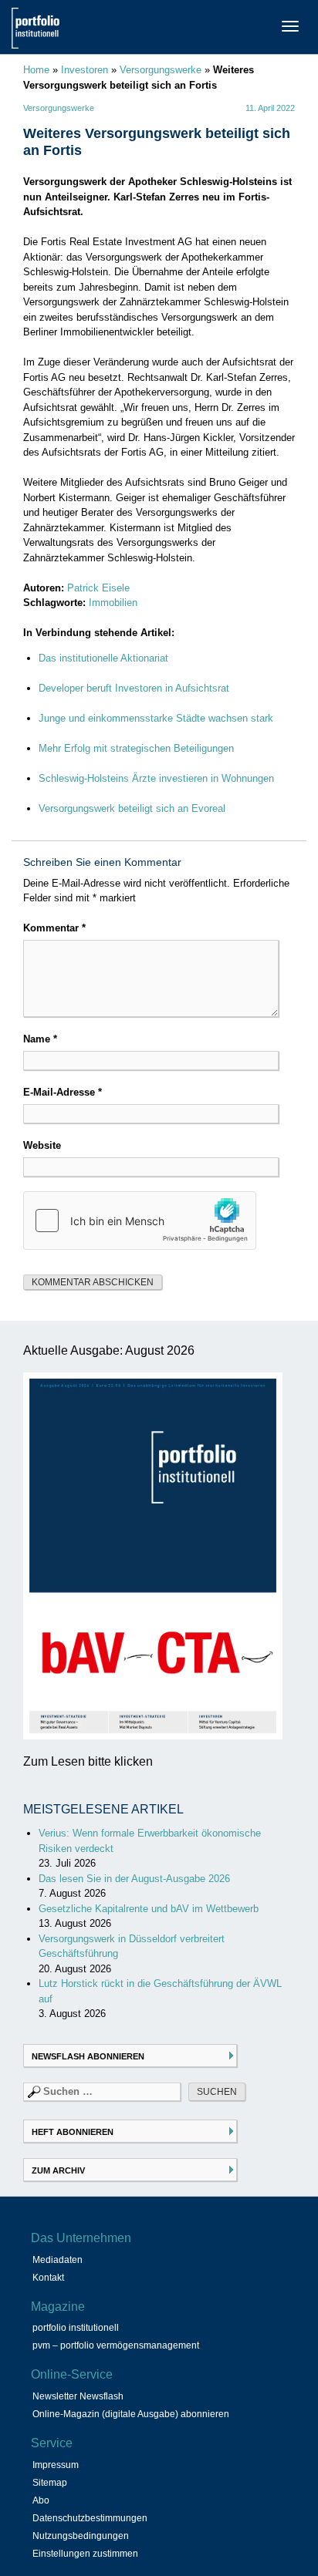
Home (36, 70)
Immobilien (113, 603)
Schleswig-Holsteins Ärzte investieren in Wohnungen (156, 778)
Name (40, 1039)
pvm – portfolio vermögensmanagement (116, 2345)
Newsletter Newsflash (78, 2396)
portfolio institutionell (76, 2328)
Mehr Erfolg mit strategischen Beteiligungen (136, 748)
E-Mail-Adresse (63, 1092)
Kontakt (48, 2278)
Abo (41, 2500)
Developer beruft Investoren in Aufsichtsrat (134, 688)
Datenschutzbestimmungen (90, 2518)
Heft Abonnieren (73, 2132)
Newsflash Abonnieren (88, 2056)
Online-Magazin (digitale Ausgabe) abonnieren (131, 2414)
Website (42, 1145)
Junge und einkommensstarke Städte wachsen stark (156, 718)
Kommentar (54, 928)
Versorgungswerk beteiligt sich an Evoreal (132, 808)
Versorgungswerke (161, 70)
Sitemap (50, 2483)
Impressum (56, 2465)
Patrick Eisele (98, 588)
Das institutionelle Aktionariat (103, 658)
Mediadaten (58, 2260)
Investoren (85, 70)
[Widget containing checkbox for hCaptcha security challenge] (140, 1221)
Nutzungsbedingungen (81, 2536)
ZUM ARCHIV (58, 2170)
